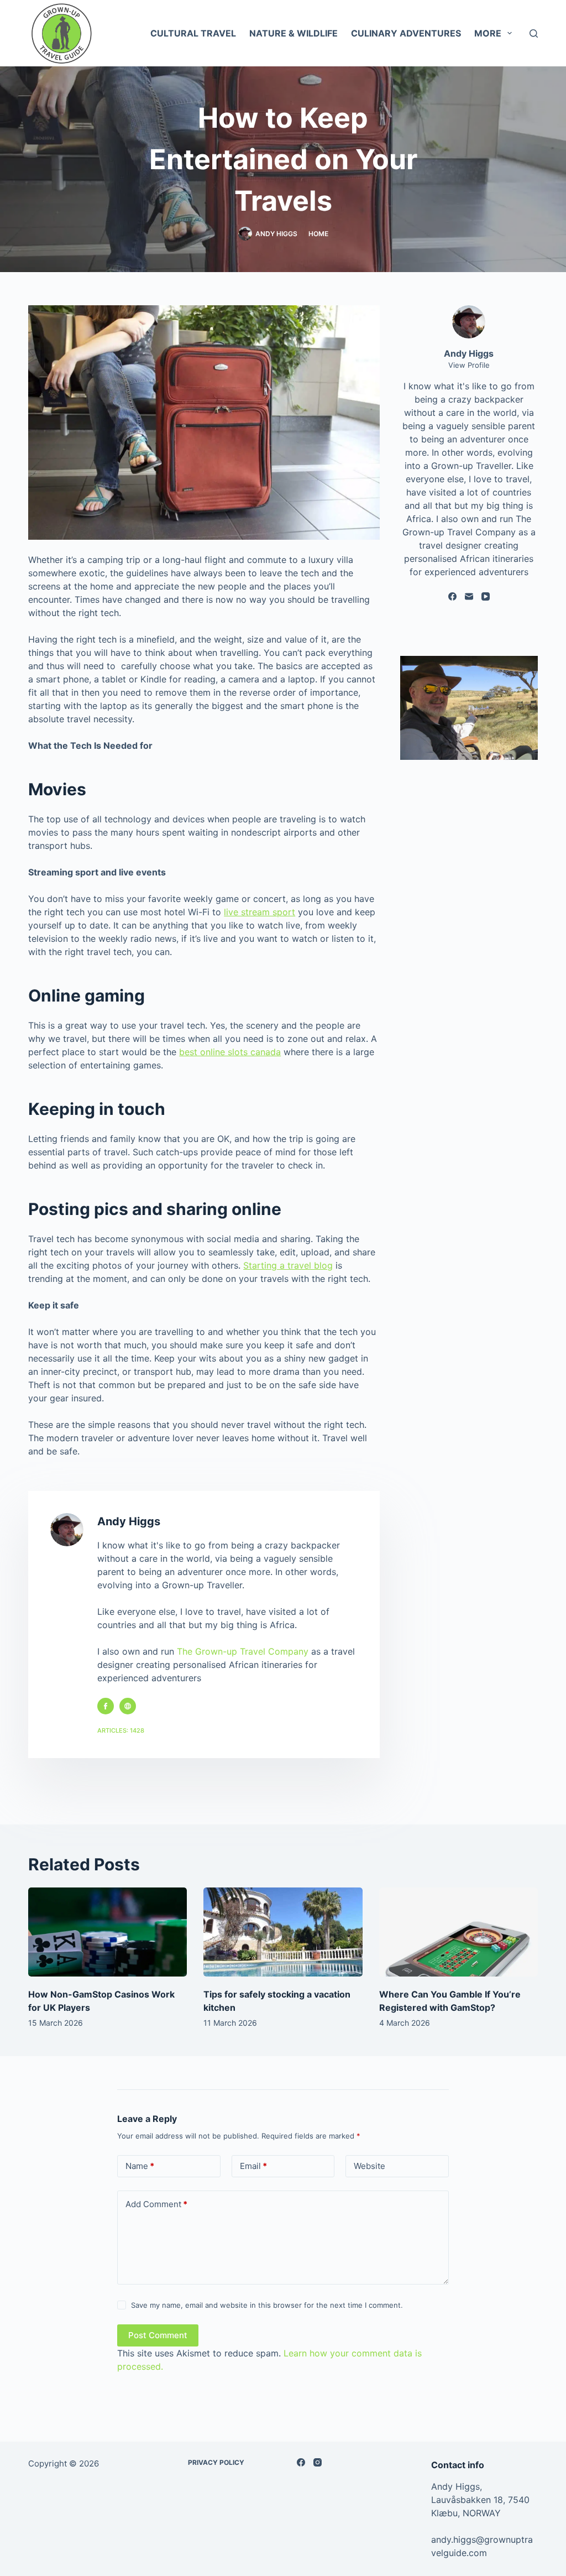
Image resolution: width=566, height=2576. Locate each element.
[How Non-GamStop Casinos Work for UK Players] (108, 1932)
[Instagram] (318, 2462)
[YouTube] (486, 596)
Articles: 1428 (121, 1730)
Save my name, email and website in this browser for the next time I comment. (267, 2305)
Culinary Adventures (406, 33)
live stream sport (260, 912)
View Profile (469, 365)
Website (370, 2166)
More (488, 33)
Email (253, 2166)
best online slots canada (230, 1052)
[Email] (469, 596)
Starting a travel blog (288, 1265)
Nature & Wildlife (294, 33)
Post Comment (158, 2335)
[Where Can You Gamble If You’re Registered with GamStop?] (458, 1932)
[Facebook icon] (106, 1706)
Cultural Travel (193, 33)
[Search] (534, 33)
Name (140, 2166)
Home (318, 234)
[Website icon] (128, 1706)
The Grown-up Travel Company (243, 1651)
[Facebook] (452, 596)
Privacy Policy (216, 2462)
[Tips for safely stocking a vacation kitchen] (283, 1932)
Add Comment (156, 2204)
